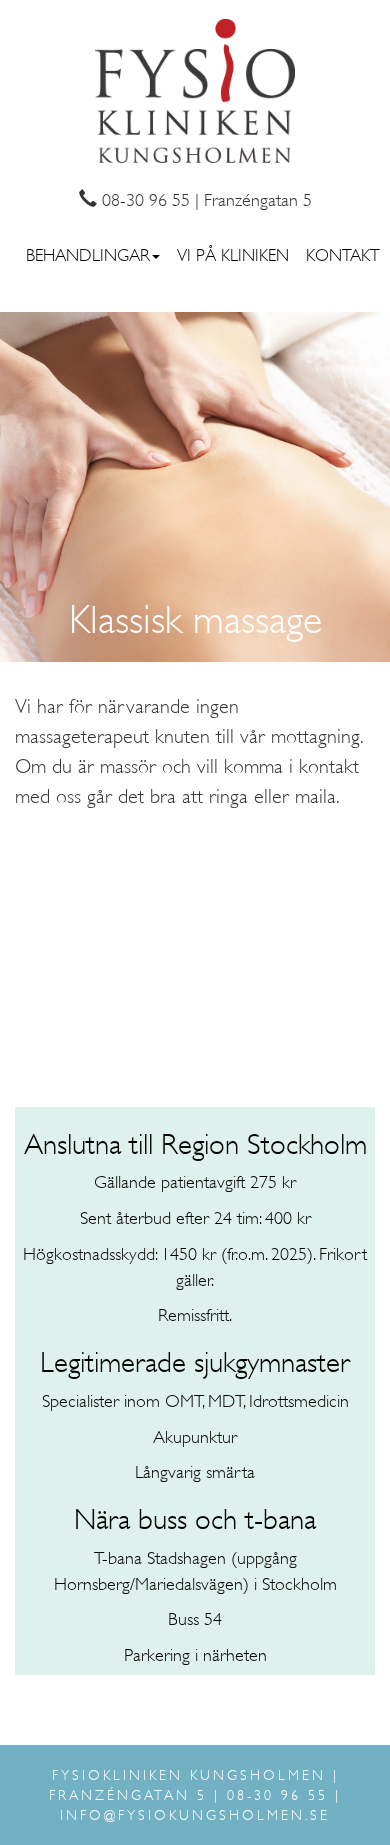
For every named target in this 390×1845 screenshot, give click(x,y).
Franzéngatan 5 (258, 200)
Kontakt (343, 255)
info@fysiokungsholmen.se (195, 1814)
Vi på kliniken (233, 255)
